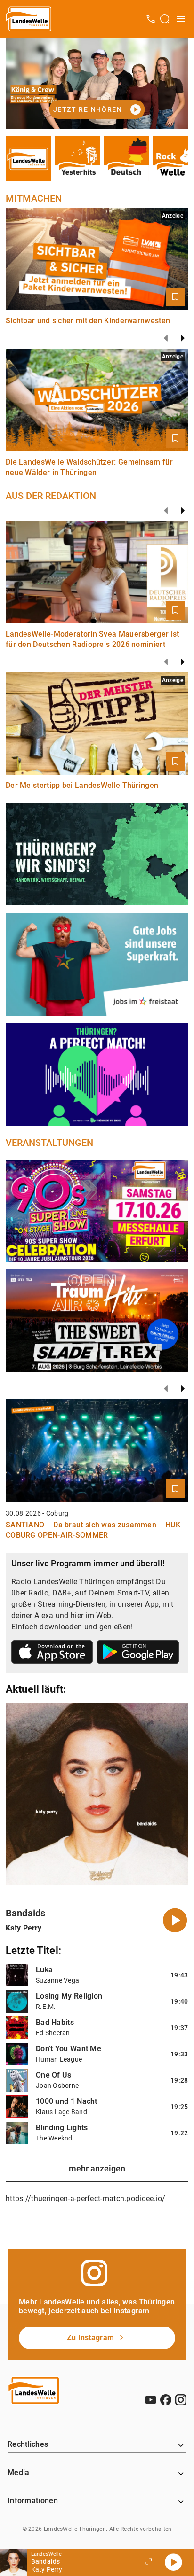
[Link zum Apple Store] (52, 1654)
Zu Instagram (91, 2338)
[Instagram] (181, 2400)
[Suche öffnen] (165, 19)
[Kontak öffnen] (151, 19)
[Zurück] (166, 338)
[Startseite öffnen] (29, 19)
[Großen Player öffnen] (149, 2562)
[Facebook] (166, 2400)
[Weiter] (183, 338)
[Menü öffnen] (181, 19)
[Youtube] (151, 2400)
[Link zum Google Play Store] (138, 1654)
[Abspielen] (173, 2562)
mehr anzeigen (97, 2168)
